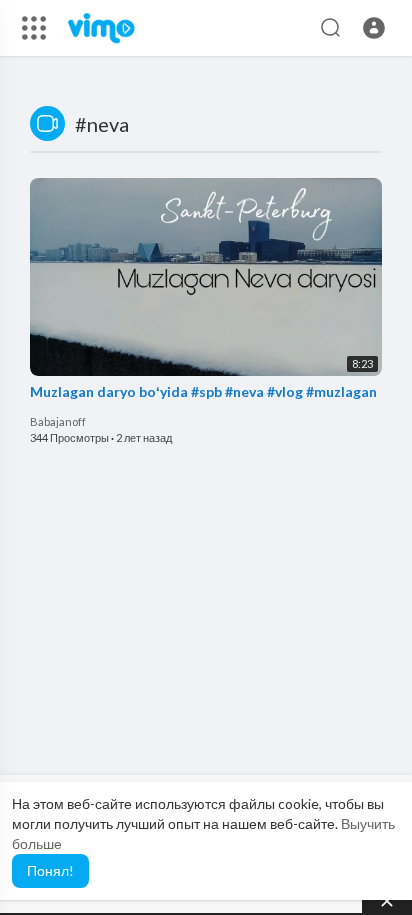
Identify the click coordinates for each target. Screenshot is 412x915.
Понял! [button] (50, 870)
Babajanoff (58, 421)
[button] (374, 28)
